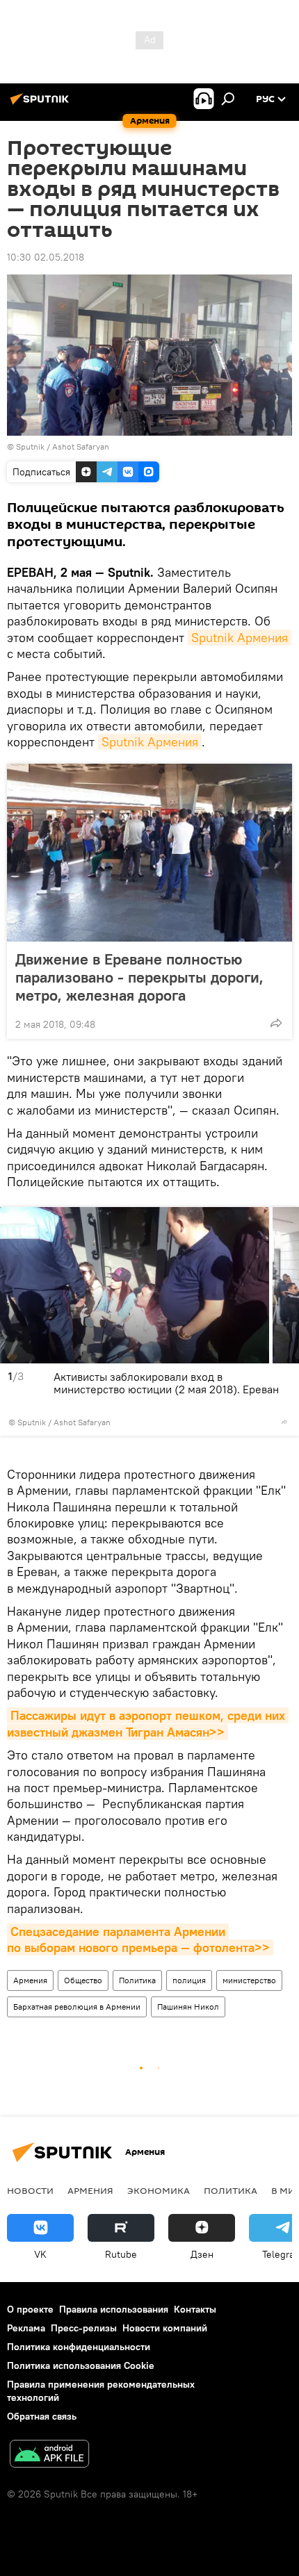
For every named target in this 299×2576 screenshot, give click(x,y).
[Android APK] (49, 2455)
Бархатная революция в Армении (77, 2007)
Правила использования (114, 2309)
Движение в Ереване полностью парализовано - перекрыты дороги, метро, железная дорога (139, 977)
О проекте (30, 2309)
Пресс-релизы (84, 2328)
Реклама (26, 2328)
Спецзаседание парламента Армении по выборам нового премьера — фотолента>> (138, 1939)
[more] (276, 1023)
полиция (189, 1980)
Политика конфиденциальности (79, 2347)
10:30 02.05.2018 (46, 257)
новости (30, 2190)
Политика (137, 1980)
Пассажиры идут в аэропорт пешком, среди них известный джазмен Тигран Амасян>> (148, 1723)
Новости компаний (165, 2328)
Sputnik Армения (240, 638)
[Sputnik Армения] (42, 104)
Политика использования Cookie (81, 2365)
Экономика (159, 2190)
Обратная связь (42, 2416)
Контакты (195, 2309)
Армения (30, 1980)
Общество (83, 1980)
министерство (249, 1980)
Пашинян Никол (188, 2007)
